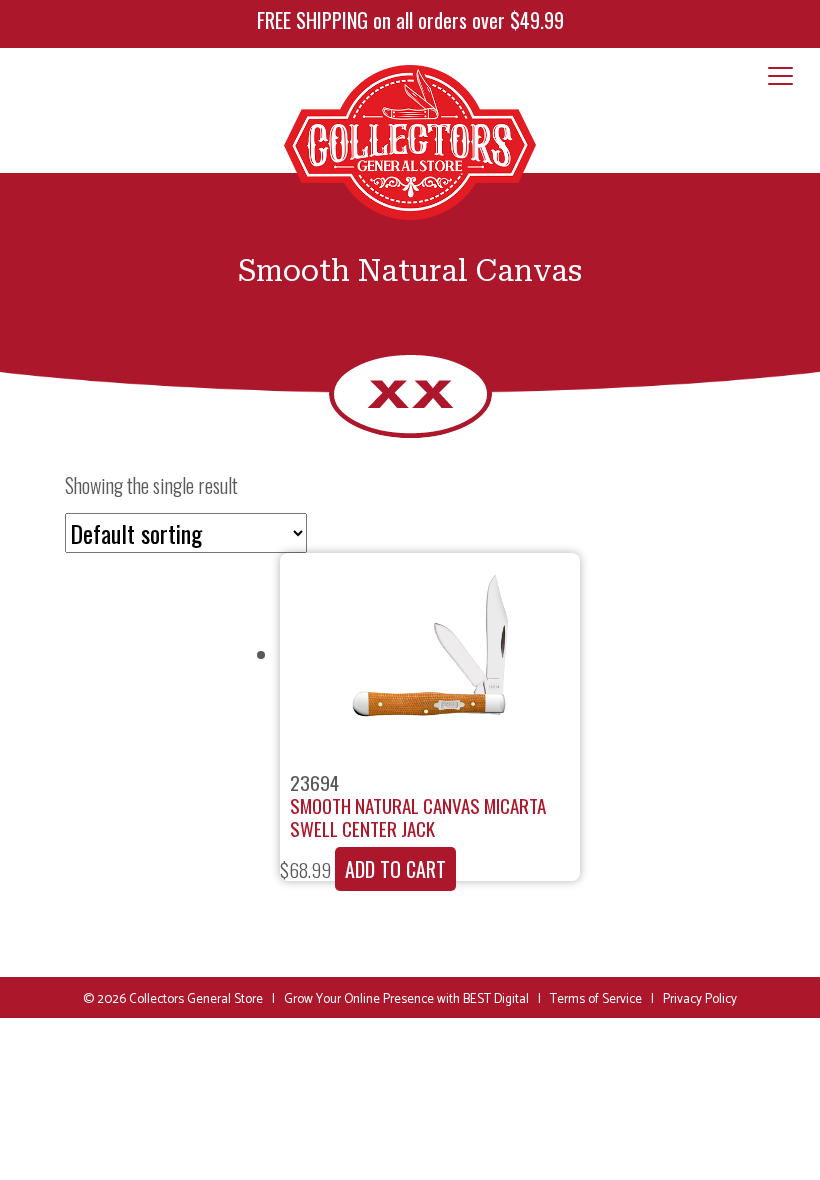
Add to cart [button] (395, 869)
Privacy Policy (700, 999)
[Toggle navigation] (780, 77)
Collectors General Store (196, 999)
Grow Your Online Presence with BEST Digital (406, 999)
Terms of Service (596, 999)
